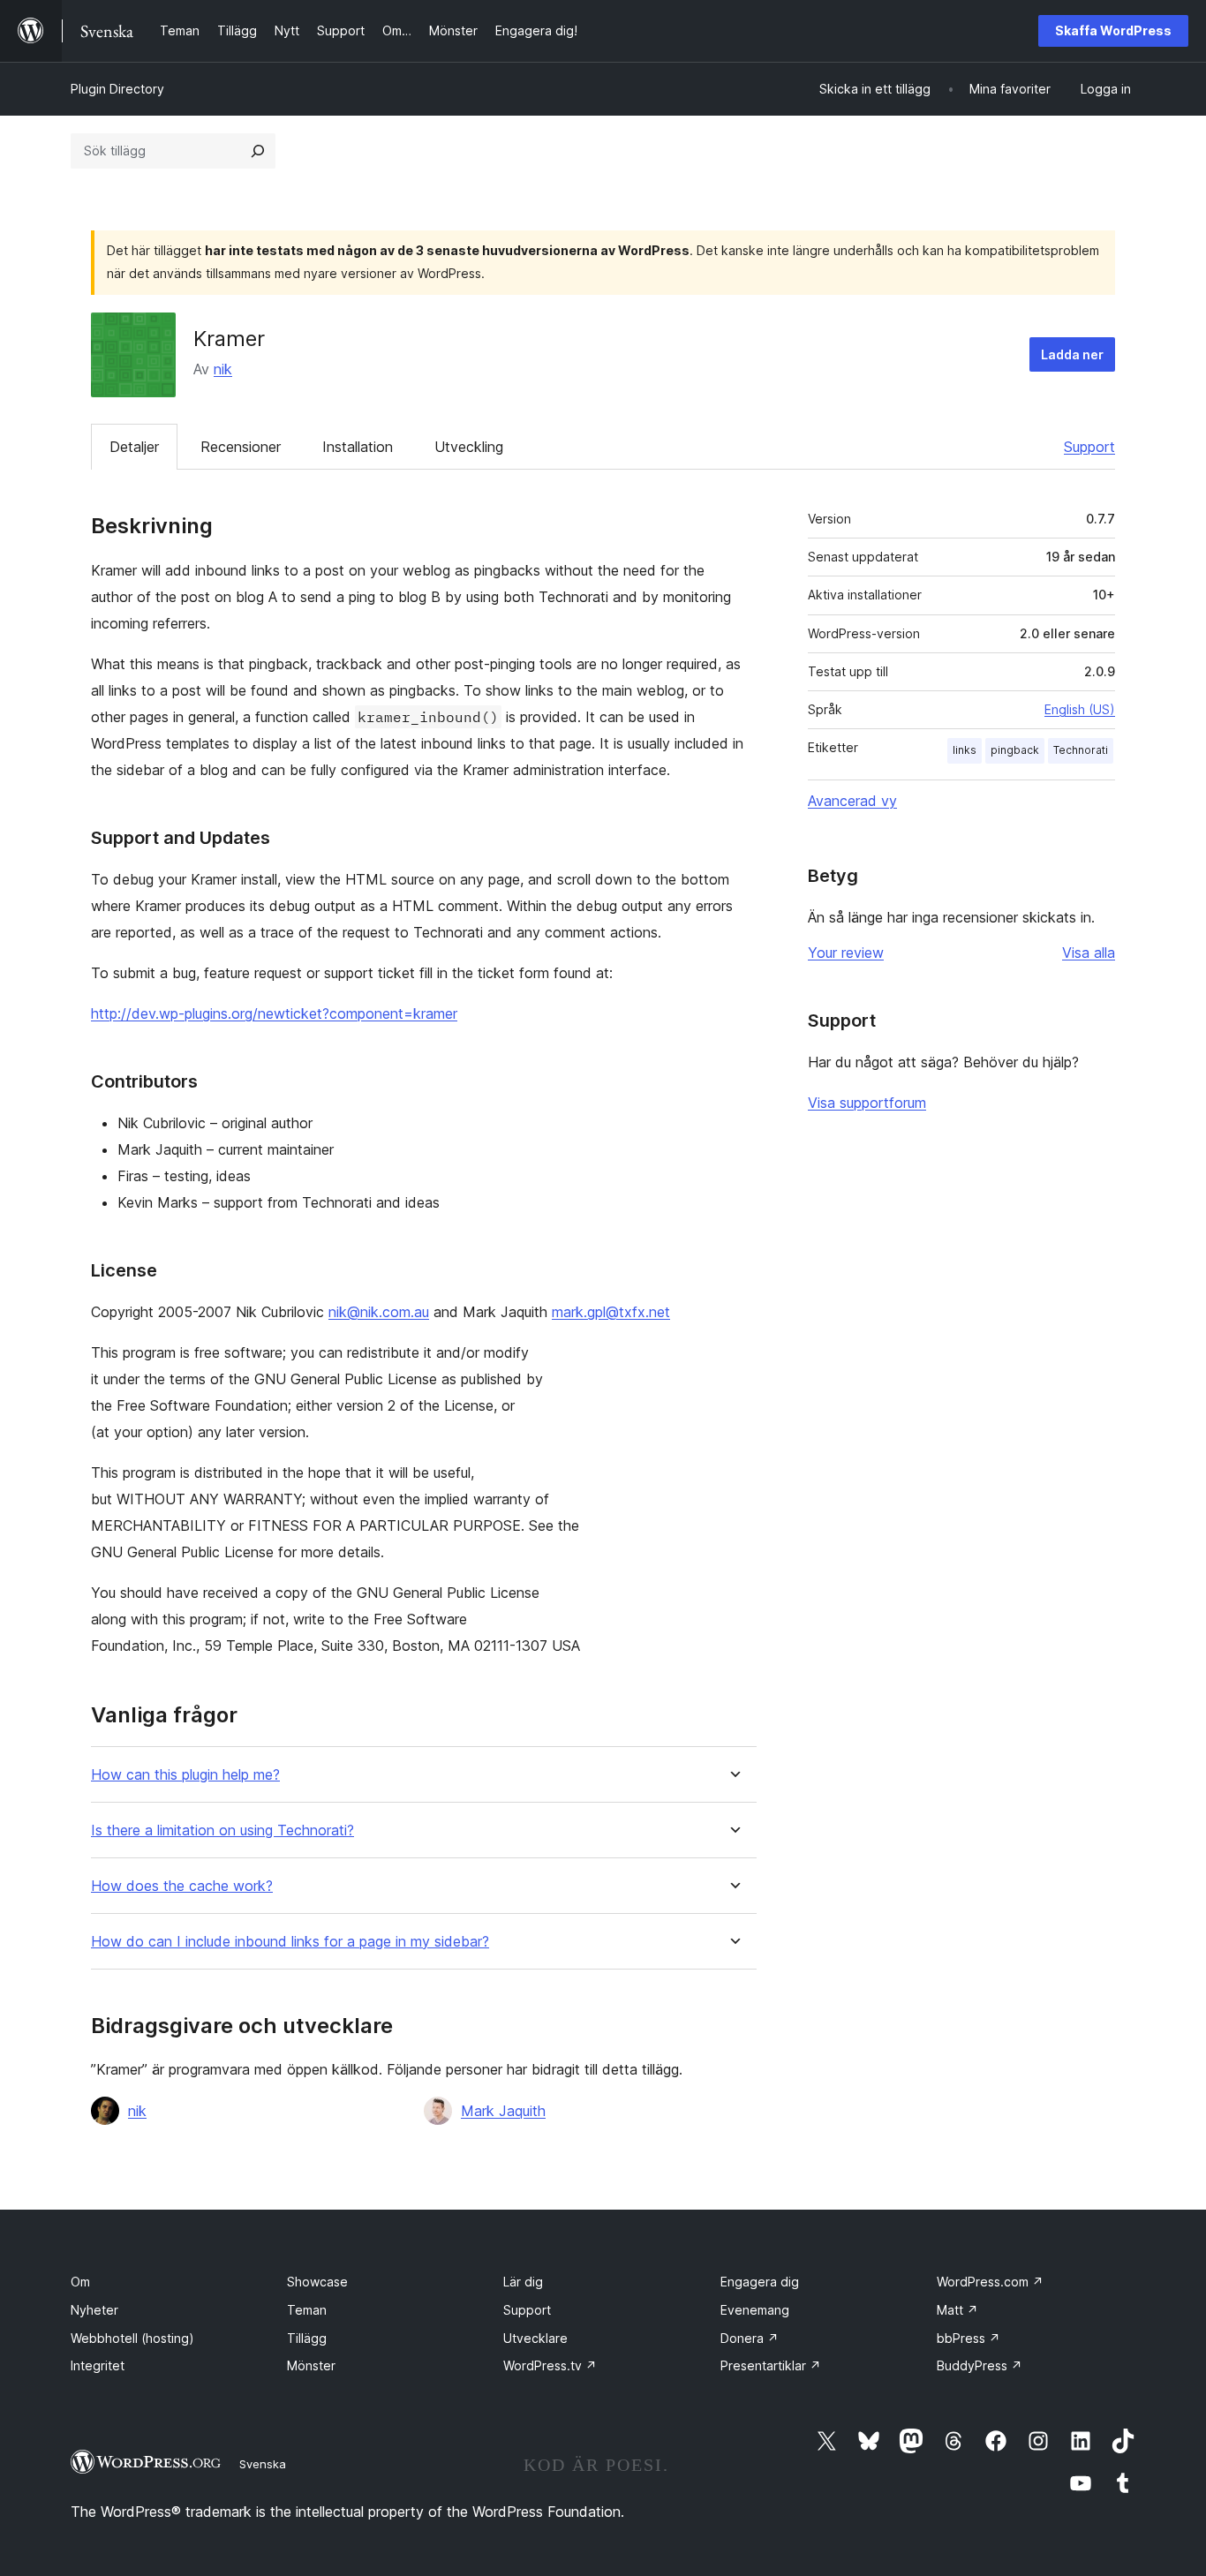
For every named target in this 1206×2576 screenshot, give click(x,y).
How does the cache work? (182, 1886)
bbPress (969, 2338)
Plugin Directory (117, 89)
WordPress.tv (550, 2365)
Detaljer (134, 447)
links (965, 750)
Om (80, 2282)
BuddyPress (980, 2365)
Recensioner (241, 447)
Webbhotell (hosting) (132, 2338)
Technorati (1081, 750)
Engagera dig (760, 2282)
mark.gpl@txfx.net (611, 1312)
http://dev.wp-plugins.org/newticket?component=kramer (274, 1013)
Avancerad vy (852, 801)
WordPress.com (990, 2282)
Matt (957, 2310)
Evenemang (755, 2310)
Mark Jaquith (503, 2111)
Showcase (317, 2282)
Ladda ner (1072, 354)
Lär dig (523, 2282)
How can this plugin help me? (185, 1775)
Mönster (311, 2365)
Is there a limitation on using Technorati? (222, 1830)
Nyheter (94, 2310)
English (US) (1080, 709)
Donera (750, 2338)
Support (1089, 447)
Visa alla (1089, 953)
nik (223, 369)
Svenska (263, 2464)
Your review (846, 953)
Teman (307, 2310)
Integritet (98, 2365)
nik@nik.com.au (379, 1312)
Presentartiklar (771, 2365)
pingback (1015, 750)
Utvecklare (535, 2338)
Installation (358, 447)
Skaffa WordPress (1113, 30)
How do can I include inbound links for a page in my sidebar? (290, 1942)
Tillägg (307, 2338)
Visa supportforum (867, 1103)
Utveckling (469, 447)
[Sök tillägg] (258, 151)
